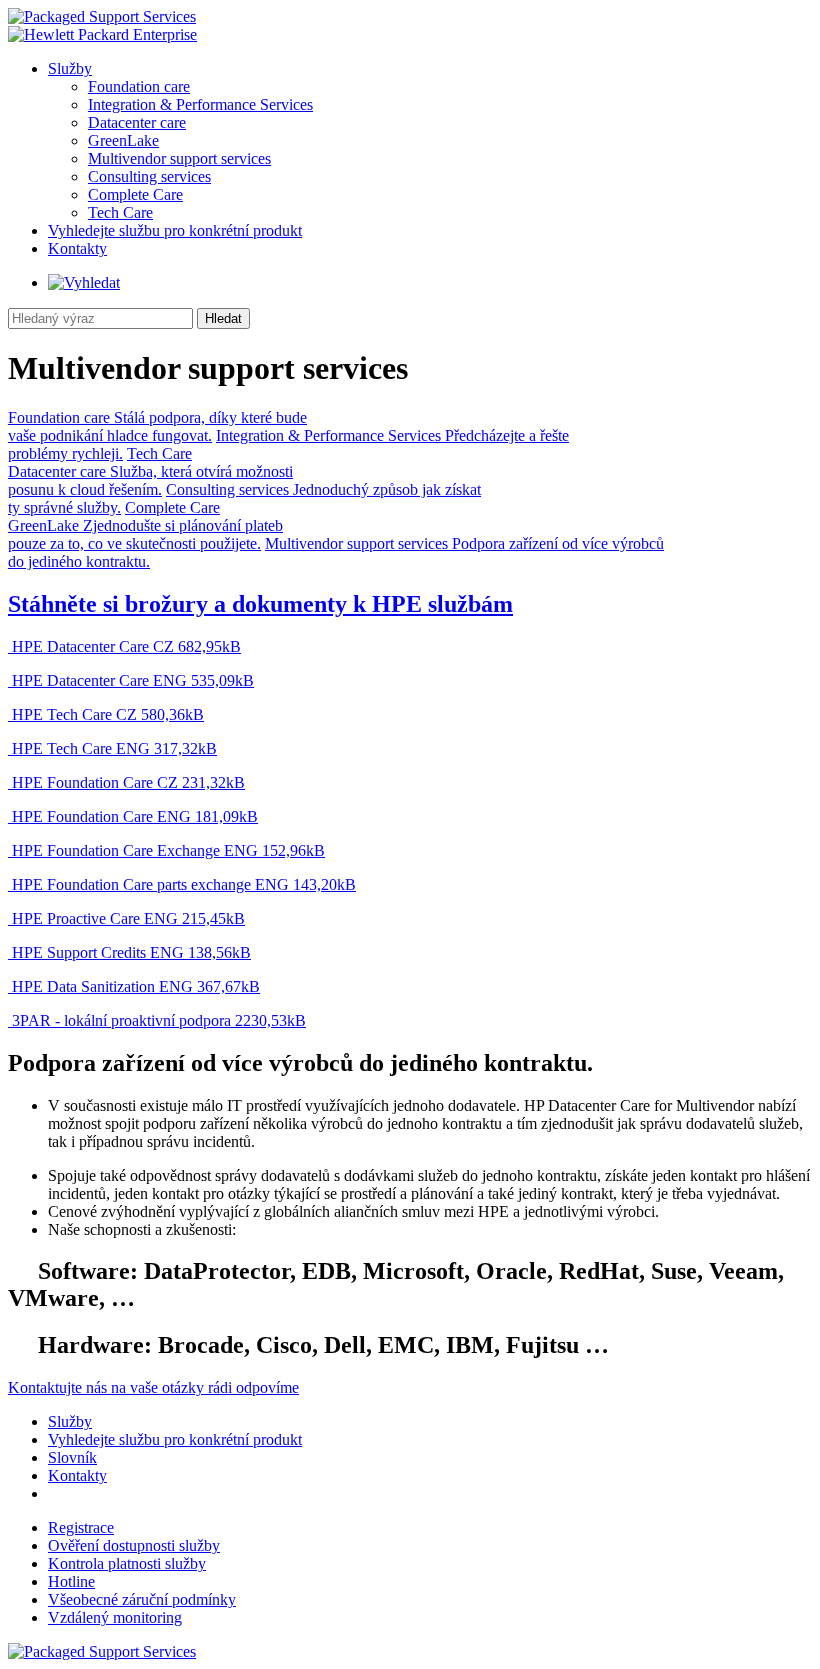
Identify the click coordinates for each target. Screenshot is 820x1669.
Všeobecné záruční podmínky (142, 1599)
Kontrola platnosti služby (127, 1563)
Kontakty (77, 248)
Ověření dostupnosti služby (134, 1545)
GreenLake (123, 140)
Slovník (72, 1457)
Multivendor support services (179, 158)
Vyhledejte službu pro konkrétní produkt (175, 230)
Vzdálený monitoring (115, 1617)
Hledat (223, 318)
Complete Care (135, 194)
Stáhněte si (260, 604)
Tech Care (120, 212)
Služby (70, 68)
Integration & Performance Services (200, 104)
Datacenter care (137, 122)
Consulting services (149, 176)
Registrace (81, 1527)
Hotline (71, 1581)
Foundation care (139, 86)
